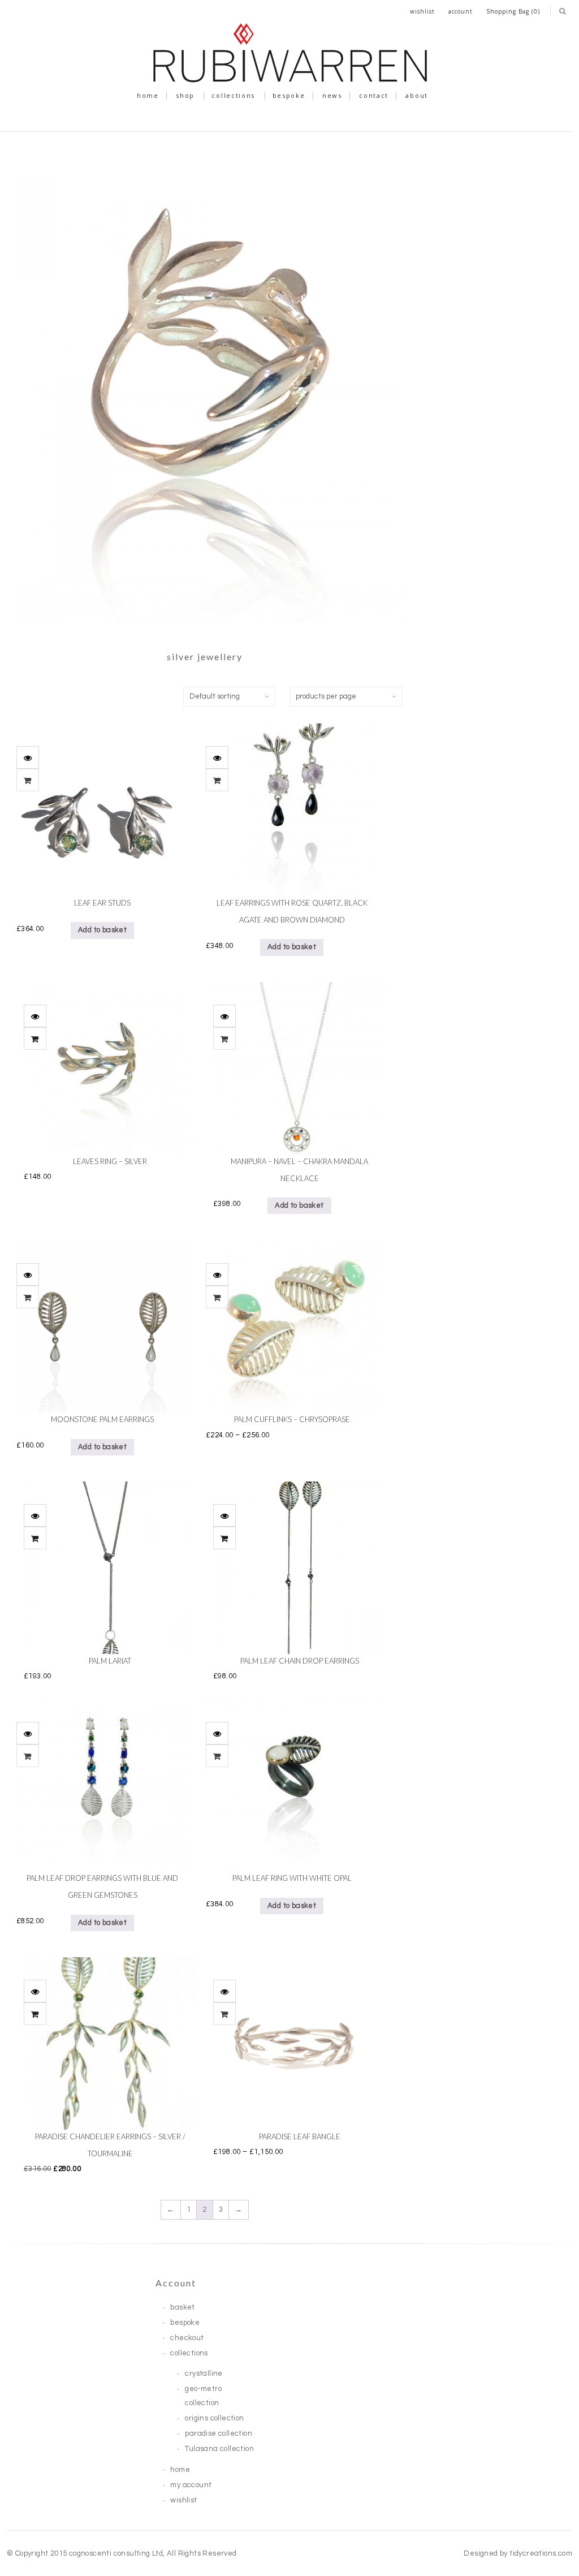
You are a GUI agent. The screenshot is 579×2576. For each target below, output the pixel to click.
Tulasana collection (219, 2449)
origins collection (214, 2418)
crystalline (204, 2373)
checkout (187, 2338)
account (461, 11)
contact (374, 95)
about (417, 95)
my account (191, 2485)
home (148, 95)
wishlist (422, 11)
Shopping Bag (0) (513, 11)
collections (233, 95)
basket (182, 2307)
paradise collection (219, 2433)
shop (185, 95)
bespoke (289, 95)
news (332, 95)
